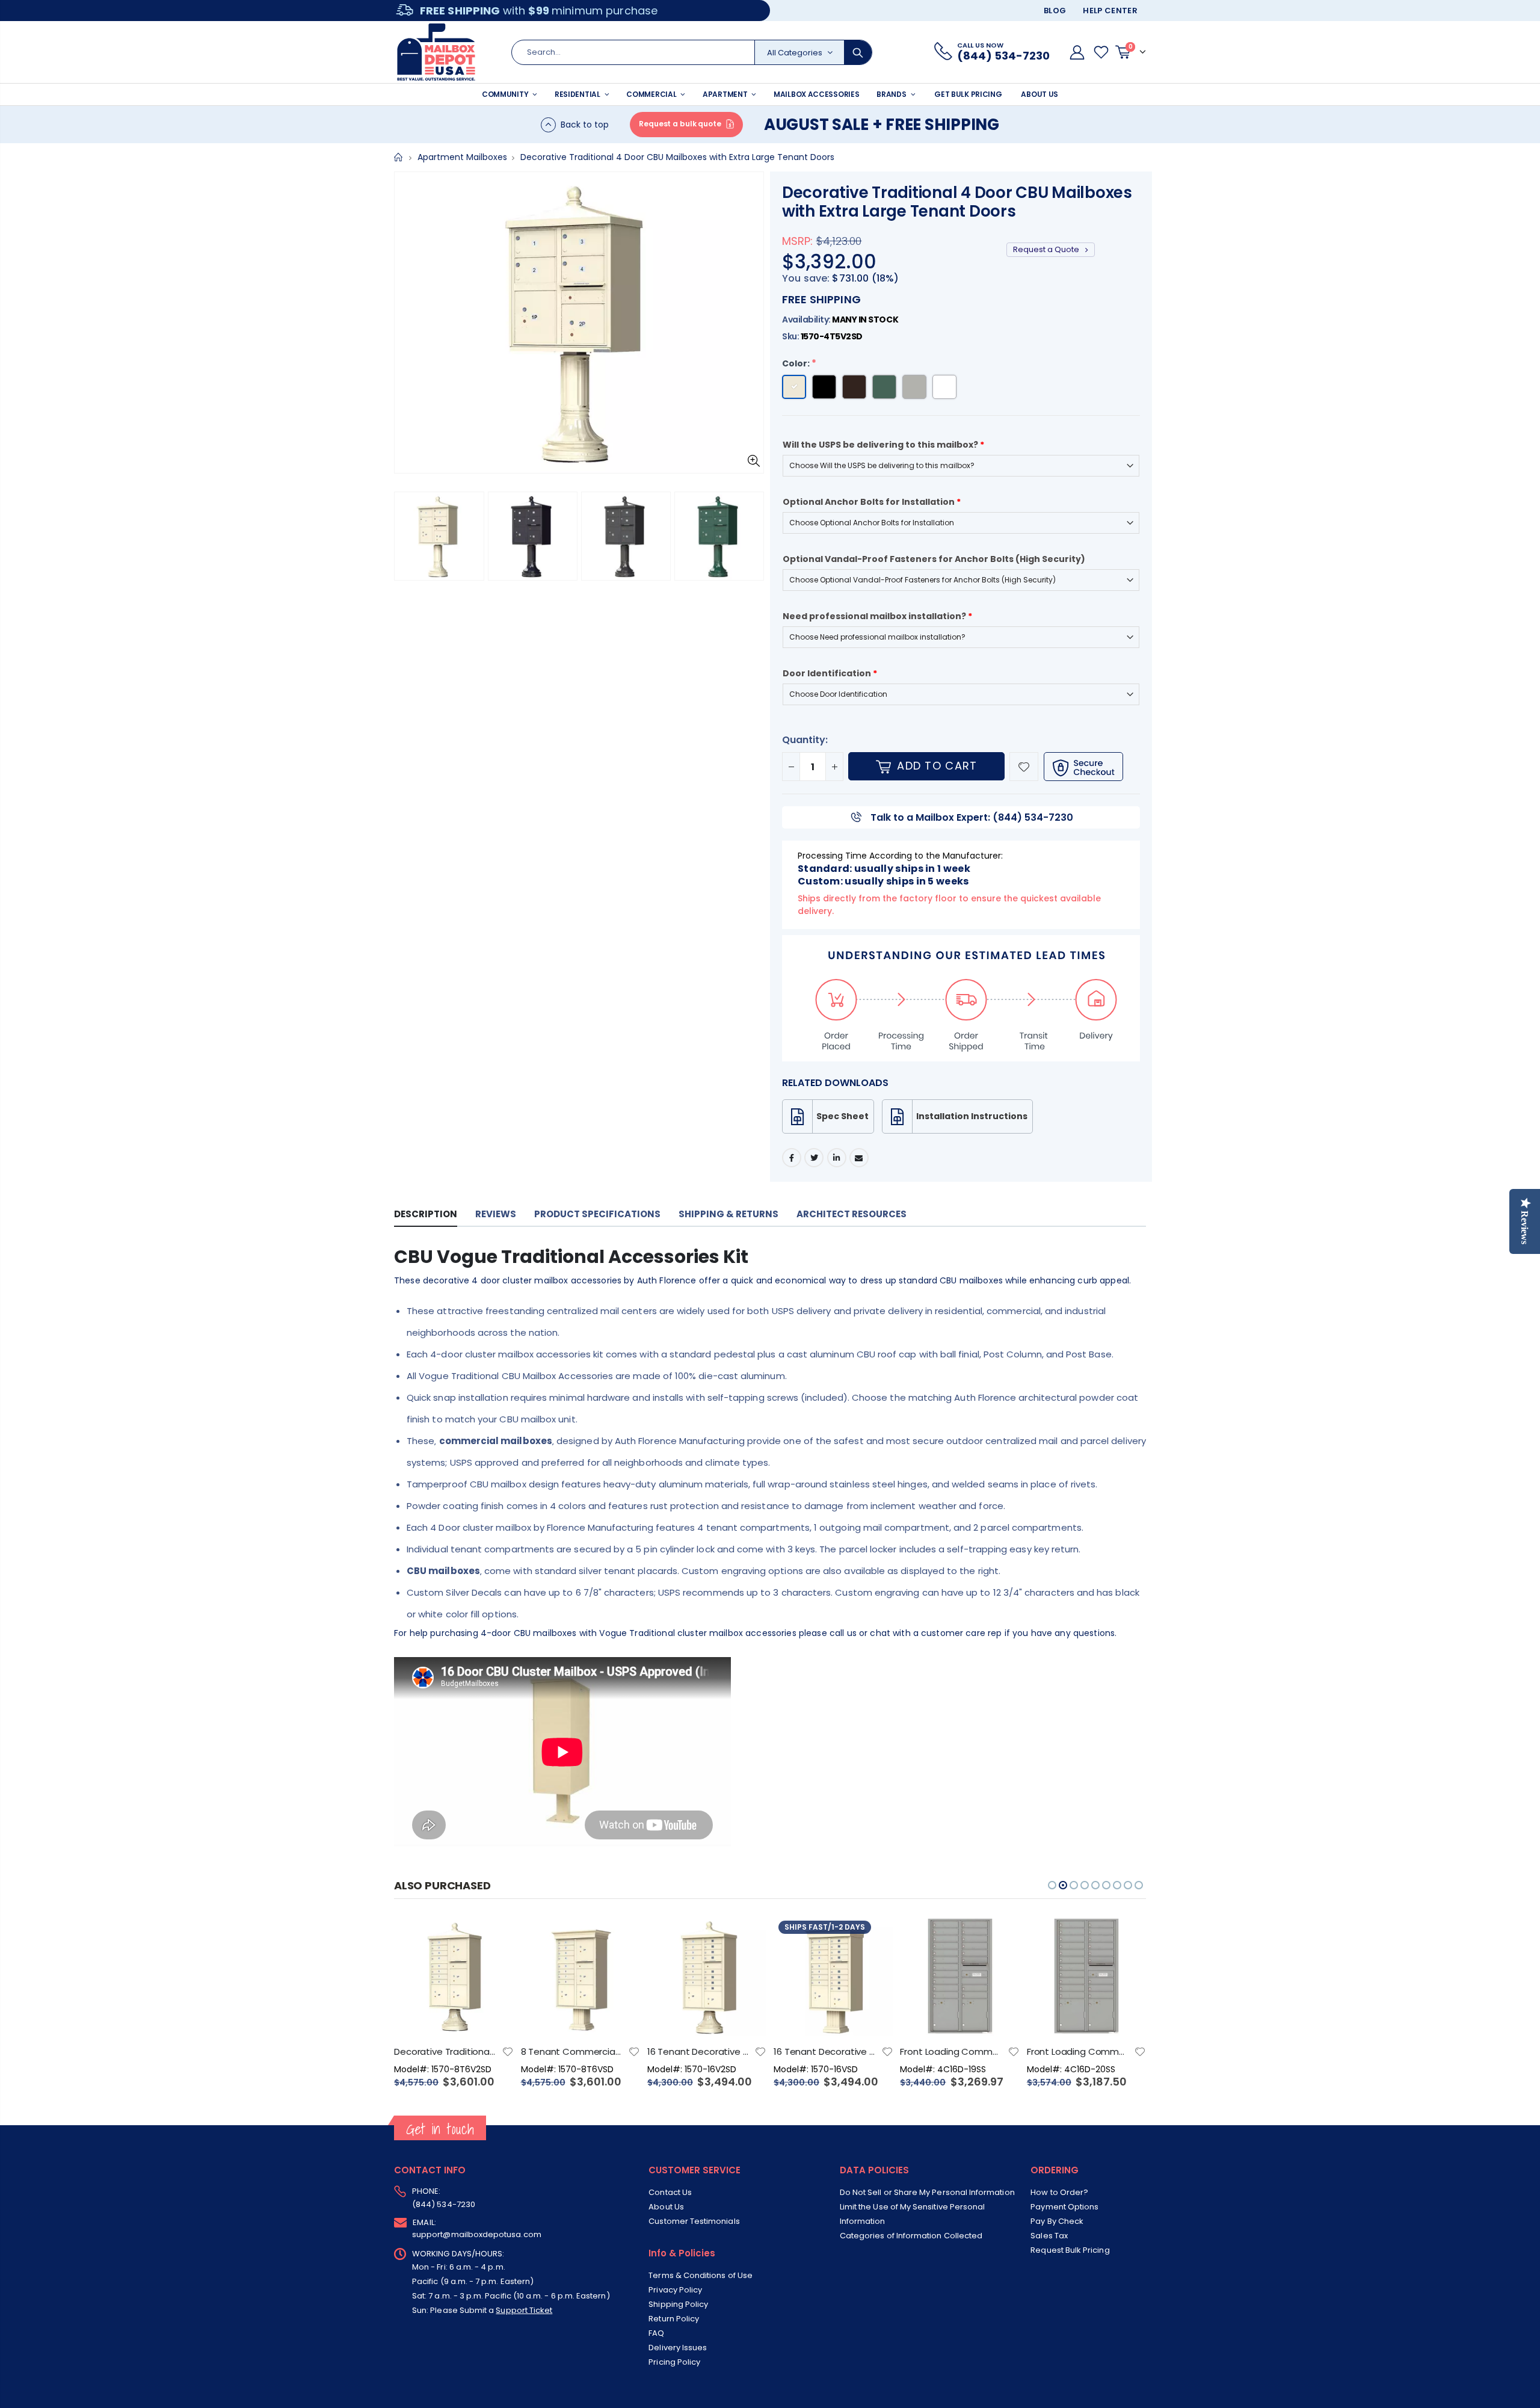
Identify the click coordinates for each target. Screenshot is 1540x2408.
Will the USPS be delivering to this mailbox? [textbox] (883, 445)
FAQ (656, 2333)
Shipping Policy (678, 2304)
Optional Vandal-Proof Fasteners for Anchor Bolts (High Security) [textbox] (934, 559)
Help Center (1110, 11)
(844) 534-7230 (444, 2204)
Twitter (814, 1158)
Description (426, 1214)
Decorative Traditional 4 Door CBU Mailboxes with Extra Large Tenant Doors (957, 202)
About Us (666, 2207)
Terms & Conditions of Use (701, 2275)
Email (859, 1158)
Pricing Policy (674, 2362)
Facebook (792, 1158)
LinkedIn (837, 1158)
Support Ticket (524, 2310)
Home (399, 157)
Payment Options (1064, 2207)
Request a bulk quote (680, 124)
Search (858, 52)
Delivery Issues (678, 2348)
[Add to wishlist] (1024, 767)
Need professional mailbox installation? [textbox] (877, 616)
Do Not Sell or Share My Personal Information (927, 2192)
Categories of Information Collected (911, 2236)
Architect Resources (852, 1214)
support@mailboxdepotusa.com (477, 2234)
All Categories (795, 53)
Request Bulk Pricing (1070, 2250)
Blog (1055, 11)
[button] (407, 537)
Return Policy (674, 2319)
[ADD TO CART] (494, 1936)
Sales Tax (1049, 2236)
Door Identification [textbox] (830, 673)
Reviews (496, 1214)
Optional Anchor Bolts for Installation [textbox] (872, 502)
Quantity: (805, 740)
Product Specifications (597, 1214)
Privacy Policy (675, 2290)
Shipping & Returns (728, 1214)
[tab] (426, 1215)
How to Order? (1059, 2192)
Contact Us (670, 2192)
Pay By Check (1057, 2221)
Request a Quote (1047, 249)
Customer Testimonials (694, 2221)
